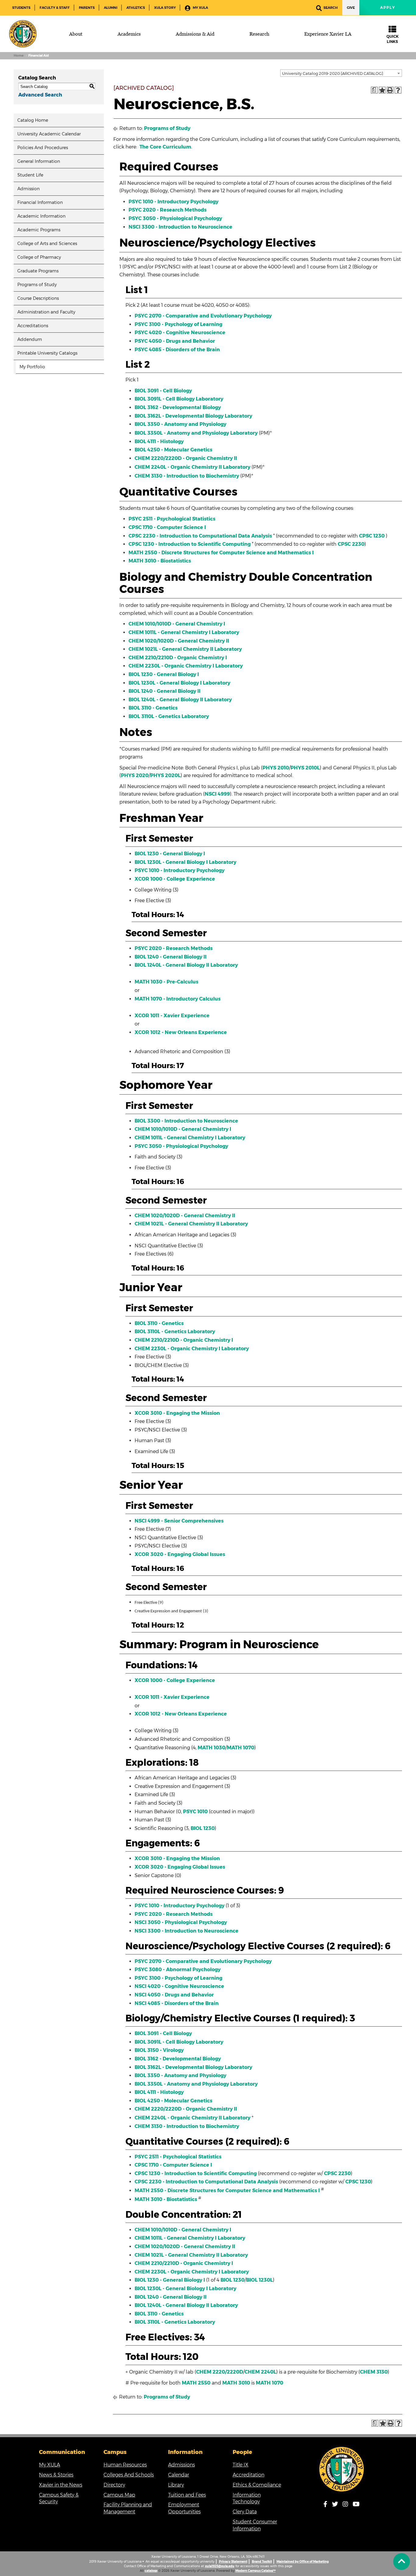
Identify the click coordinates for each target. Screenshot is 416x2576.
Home (19, 56)
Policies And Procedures (43, 148)
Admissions (182, 2465)
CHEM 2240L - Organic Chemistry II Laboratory (192, 467)
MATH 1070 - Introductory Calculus (178, 999)
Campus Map (119, 2495)
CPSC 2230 (351, 544)
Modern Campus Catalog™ (256, 2571)
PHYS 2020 (135, 775)
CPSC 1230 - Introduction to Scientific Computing (190, 544)
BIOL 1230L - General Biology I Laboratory (179, 683)
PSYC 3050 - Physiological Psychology (175, 218)
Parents (87, 8)
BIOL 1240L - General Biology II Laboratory (180, 700)
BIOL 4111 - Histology (159, 442)
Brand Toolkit (262, 2562)
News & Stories (56, 2475)
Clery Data (245, 2512)
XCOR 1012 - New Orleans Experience (181, 1032)
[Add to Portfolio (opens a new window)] (382, 90)
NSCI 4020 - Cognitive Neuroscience (179, 1986)
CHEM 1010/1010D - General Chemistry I (177, 624)
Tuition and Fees (187, 2495)
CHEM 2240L (260, 2372)
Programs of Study (37, 285)
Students (21, 8)
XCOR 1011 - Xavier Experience (172, 1016)
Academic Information (41, 216)
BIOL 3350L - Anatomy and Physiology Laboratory (196, 433)
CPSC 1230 (372, 536)
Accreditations (33, 326)
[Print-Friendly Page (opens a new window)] (390, 90)
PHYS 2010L (305, 768)
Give (351, 8)
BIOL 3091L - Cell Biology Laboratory (179, 399)
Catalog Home (33, 120)
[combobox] (341, 73)
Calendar (179, 2475)
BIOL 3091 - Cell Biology (163, 391)
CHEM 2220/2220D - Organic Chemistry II (186, 458)
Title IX (241, 2465)
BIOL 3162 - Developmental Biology (178, 407)
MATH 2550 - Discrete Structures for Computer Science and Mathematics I (221, 553)
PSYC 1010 (195, 1812)
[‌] (402, 2562)
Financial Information (40, 202)
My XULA (200, 8)
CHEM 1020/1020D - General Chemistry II (179, 641)
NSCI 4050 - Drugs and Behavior (174, 1995)
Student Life (30, 175)
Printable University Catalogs (47, 353)
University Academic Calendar (49, 134)
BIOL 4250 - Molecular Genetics (173, 450)
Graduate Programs (38, 271)
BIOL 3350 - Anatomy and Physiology (180, 424)
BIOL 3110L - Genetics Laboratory (169, 716)
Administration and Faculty (46, 312)
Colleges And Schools (129, 2475)
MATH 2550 (196, 2383)
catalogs (151, 2571)
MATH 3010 (236, 2383)
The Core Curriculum (165, 147)
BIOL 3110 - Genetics (153, 708)
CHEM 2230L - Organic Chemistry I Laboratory (186, 666)
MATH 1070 (241, 1748)
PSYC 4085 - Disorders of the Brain (177, 350)
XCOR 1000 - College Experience (175, 879)
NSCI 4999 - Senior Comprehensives (179, 1521)
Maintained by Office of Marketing (303, 2562)
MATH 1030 (212, 1748)
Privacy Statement (233, 2562)
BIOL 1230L (259, 2280)
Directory (114, 2485)
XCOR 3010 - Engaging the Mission (177, 1413)
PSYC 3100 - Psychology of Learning (178, 324)
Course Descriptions (38, 298)
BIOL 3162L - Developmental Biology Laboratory (193, 416)
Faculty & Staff (55, 8)
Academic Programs (39, 230)
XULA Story (165, 8)
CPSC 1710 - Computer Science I (167, 527)
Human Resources (125, 2465)
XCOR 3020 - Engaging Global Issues (180, 1554)
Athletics (136, 8)
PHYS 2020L (165, 775)
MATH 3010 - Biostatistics (160, 561)
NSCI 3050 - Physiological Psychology (181, 1922)
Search (331, 8)
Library (176, 2485)
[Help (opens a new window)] (398, 90)
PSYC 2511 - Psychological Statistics (172, 519)
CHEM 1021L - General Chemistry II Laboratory (185, 649)
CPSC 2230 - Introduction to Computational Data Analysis (200, 536)
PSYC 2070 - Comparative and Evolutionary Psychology (203, 316)
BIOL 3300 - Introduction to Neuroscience (186, 1121)
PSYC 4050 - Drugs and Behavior (175, 341)
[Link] (342, 2469)
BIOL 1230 (203, 1828)
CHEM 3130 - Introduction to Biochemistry (187, 476)
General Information (39, 161)
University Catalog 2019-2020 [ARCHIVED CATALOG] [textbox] (333, 73)
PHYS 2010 (276, 768)
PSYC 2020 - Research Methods (167, 210)
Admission (28, 189)
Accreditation (249, 2475)
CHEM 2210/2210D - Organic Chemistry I (178, 658)
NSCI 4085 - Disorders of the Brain (177, 2003)
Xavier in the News (61, 2485)
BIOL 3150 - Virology (159, 2050)
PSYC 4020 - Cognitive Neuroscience (180, 333)
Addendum (30, 339)
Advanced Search (40, 95)
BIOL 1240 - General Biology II (164, 691)
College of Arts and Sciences (47, 244)
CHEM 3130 (374, 2372)
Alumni (111, 8)
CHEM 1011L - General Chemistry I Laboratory (184, 632)
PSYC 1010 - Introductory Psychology (173, 202)
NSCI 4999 (217, 794)
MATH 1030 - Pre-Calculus (166, 982)
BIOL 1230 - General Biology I (164, 674)
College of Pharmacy (39, 257)
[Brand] (23, 34)
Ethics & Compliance (257, 2485)
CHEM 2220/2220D (220, 2372)
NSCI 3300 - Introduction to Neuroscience (180, 227)
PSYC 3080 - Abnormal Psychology (178, 1970)
